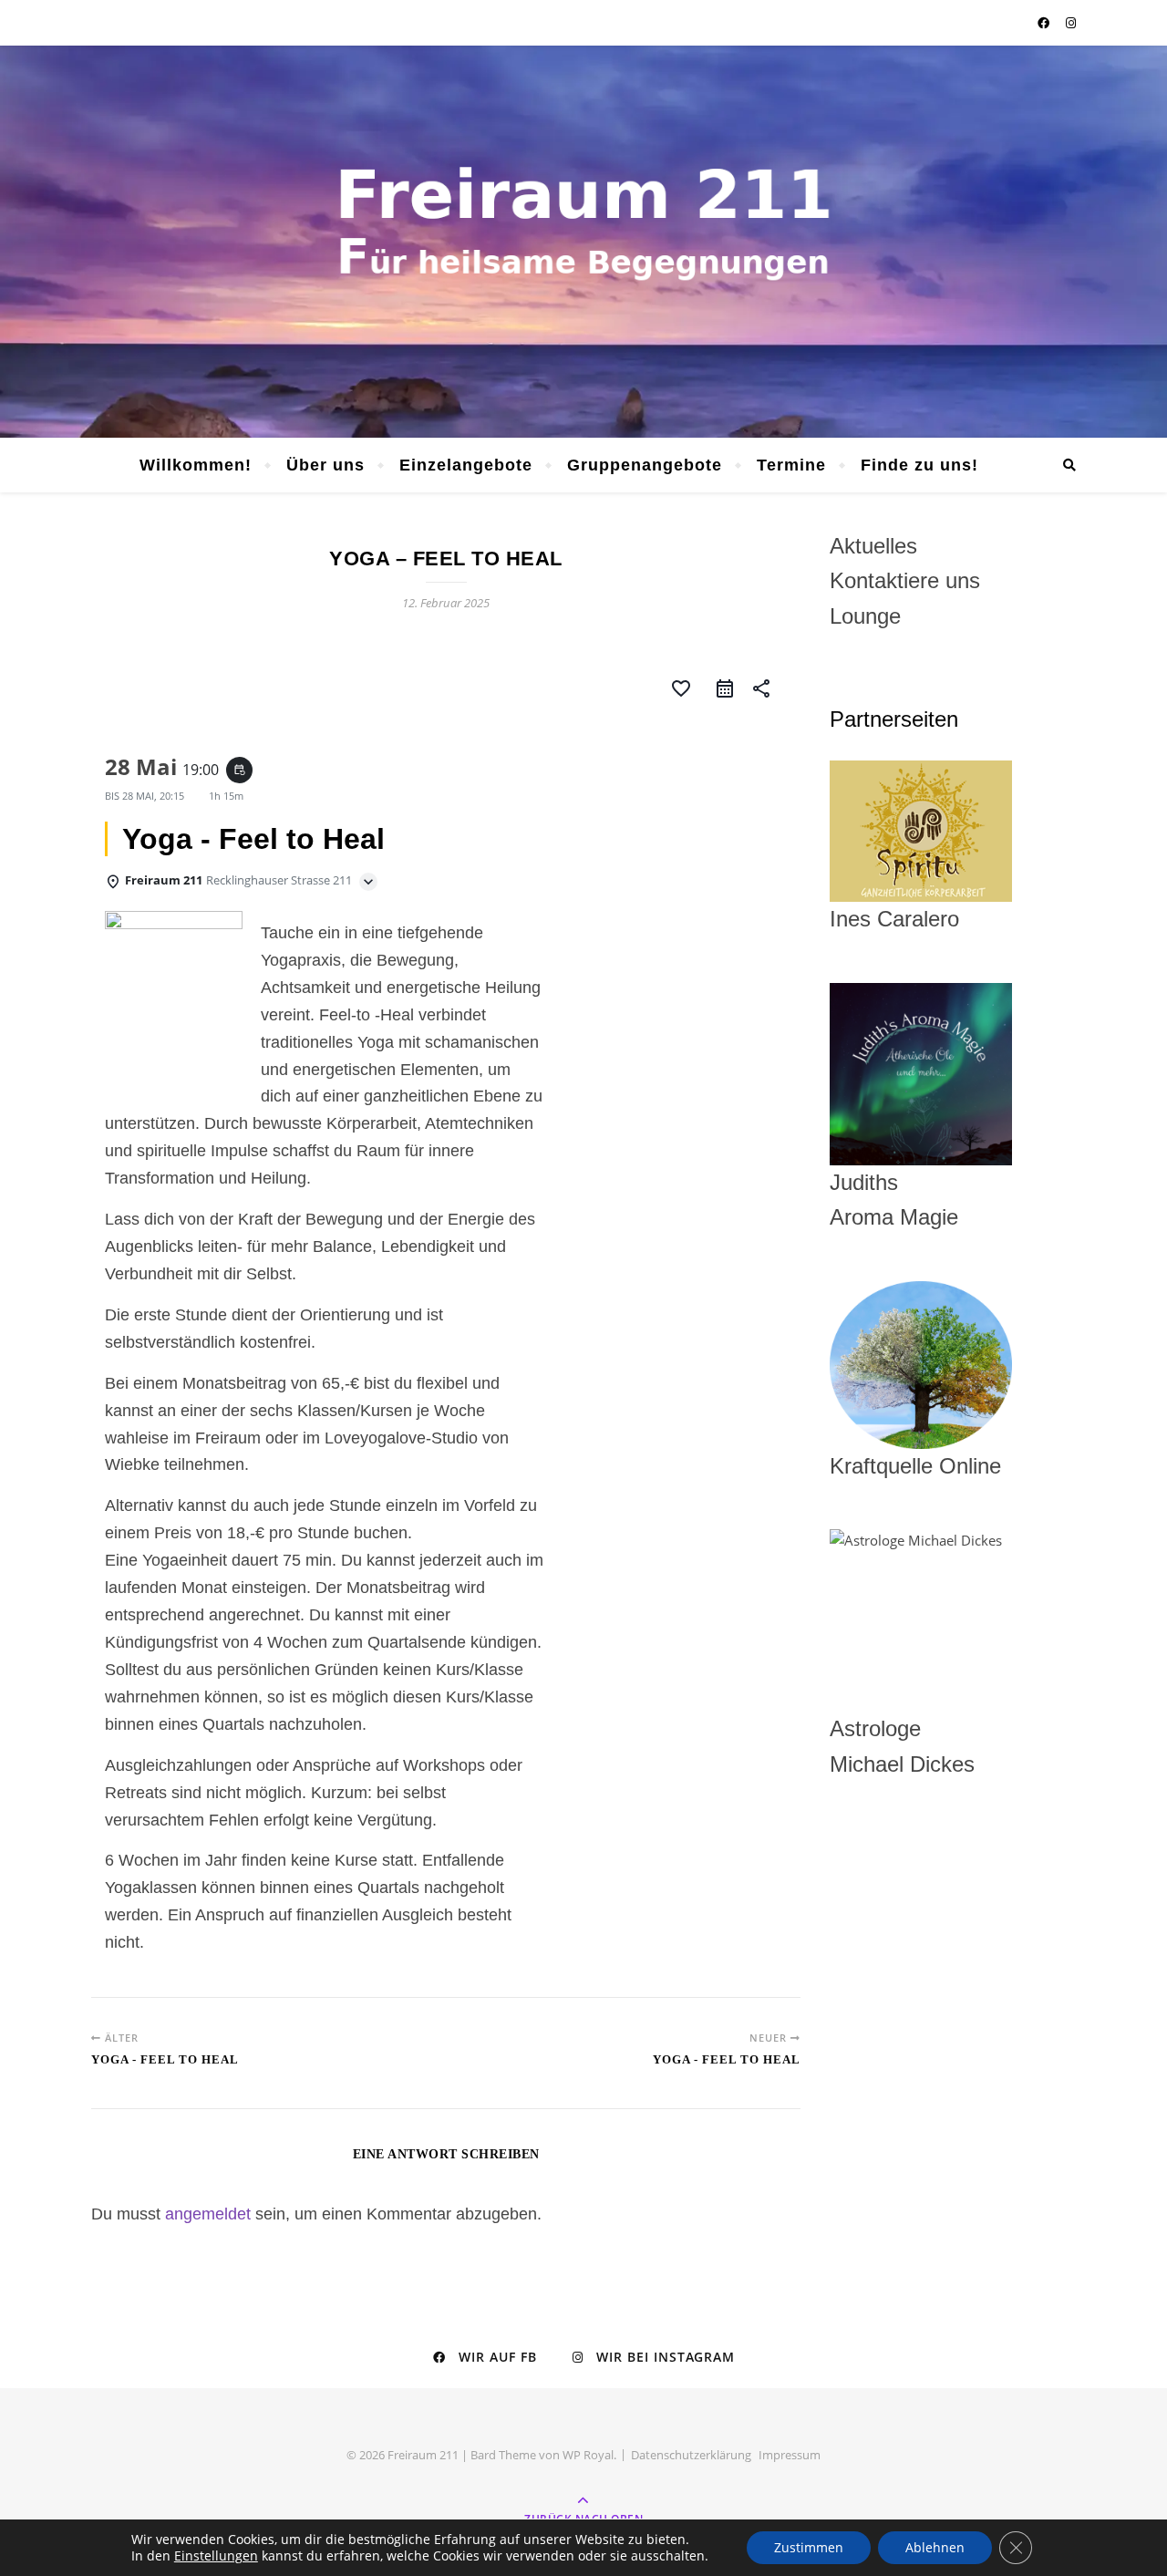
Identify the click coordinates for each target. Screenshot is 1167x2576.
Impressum (790, 2455)
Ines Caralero (894, 919)
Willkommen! (196, 465)
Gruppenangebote (645, 465)
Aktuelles (873, 546)
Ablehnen (935, 2547)
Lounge (865, 616)
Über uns (325, 465)
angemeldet (208, 2214)
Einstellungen (216, 2556)
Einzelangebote (466, 465)
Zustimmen (809, 2547)
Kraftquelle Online (915, 1466)
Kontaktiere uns (905, 580)
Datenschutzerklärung (691, 2455)
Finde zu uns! (919, 465)
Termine (791, 465)
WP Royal (588, 2455)
